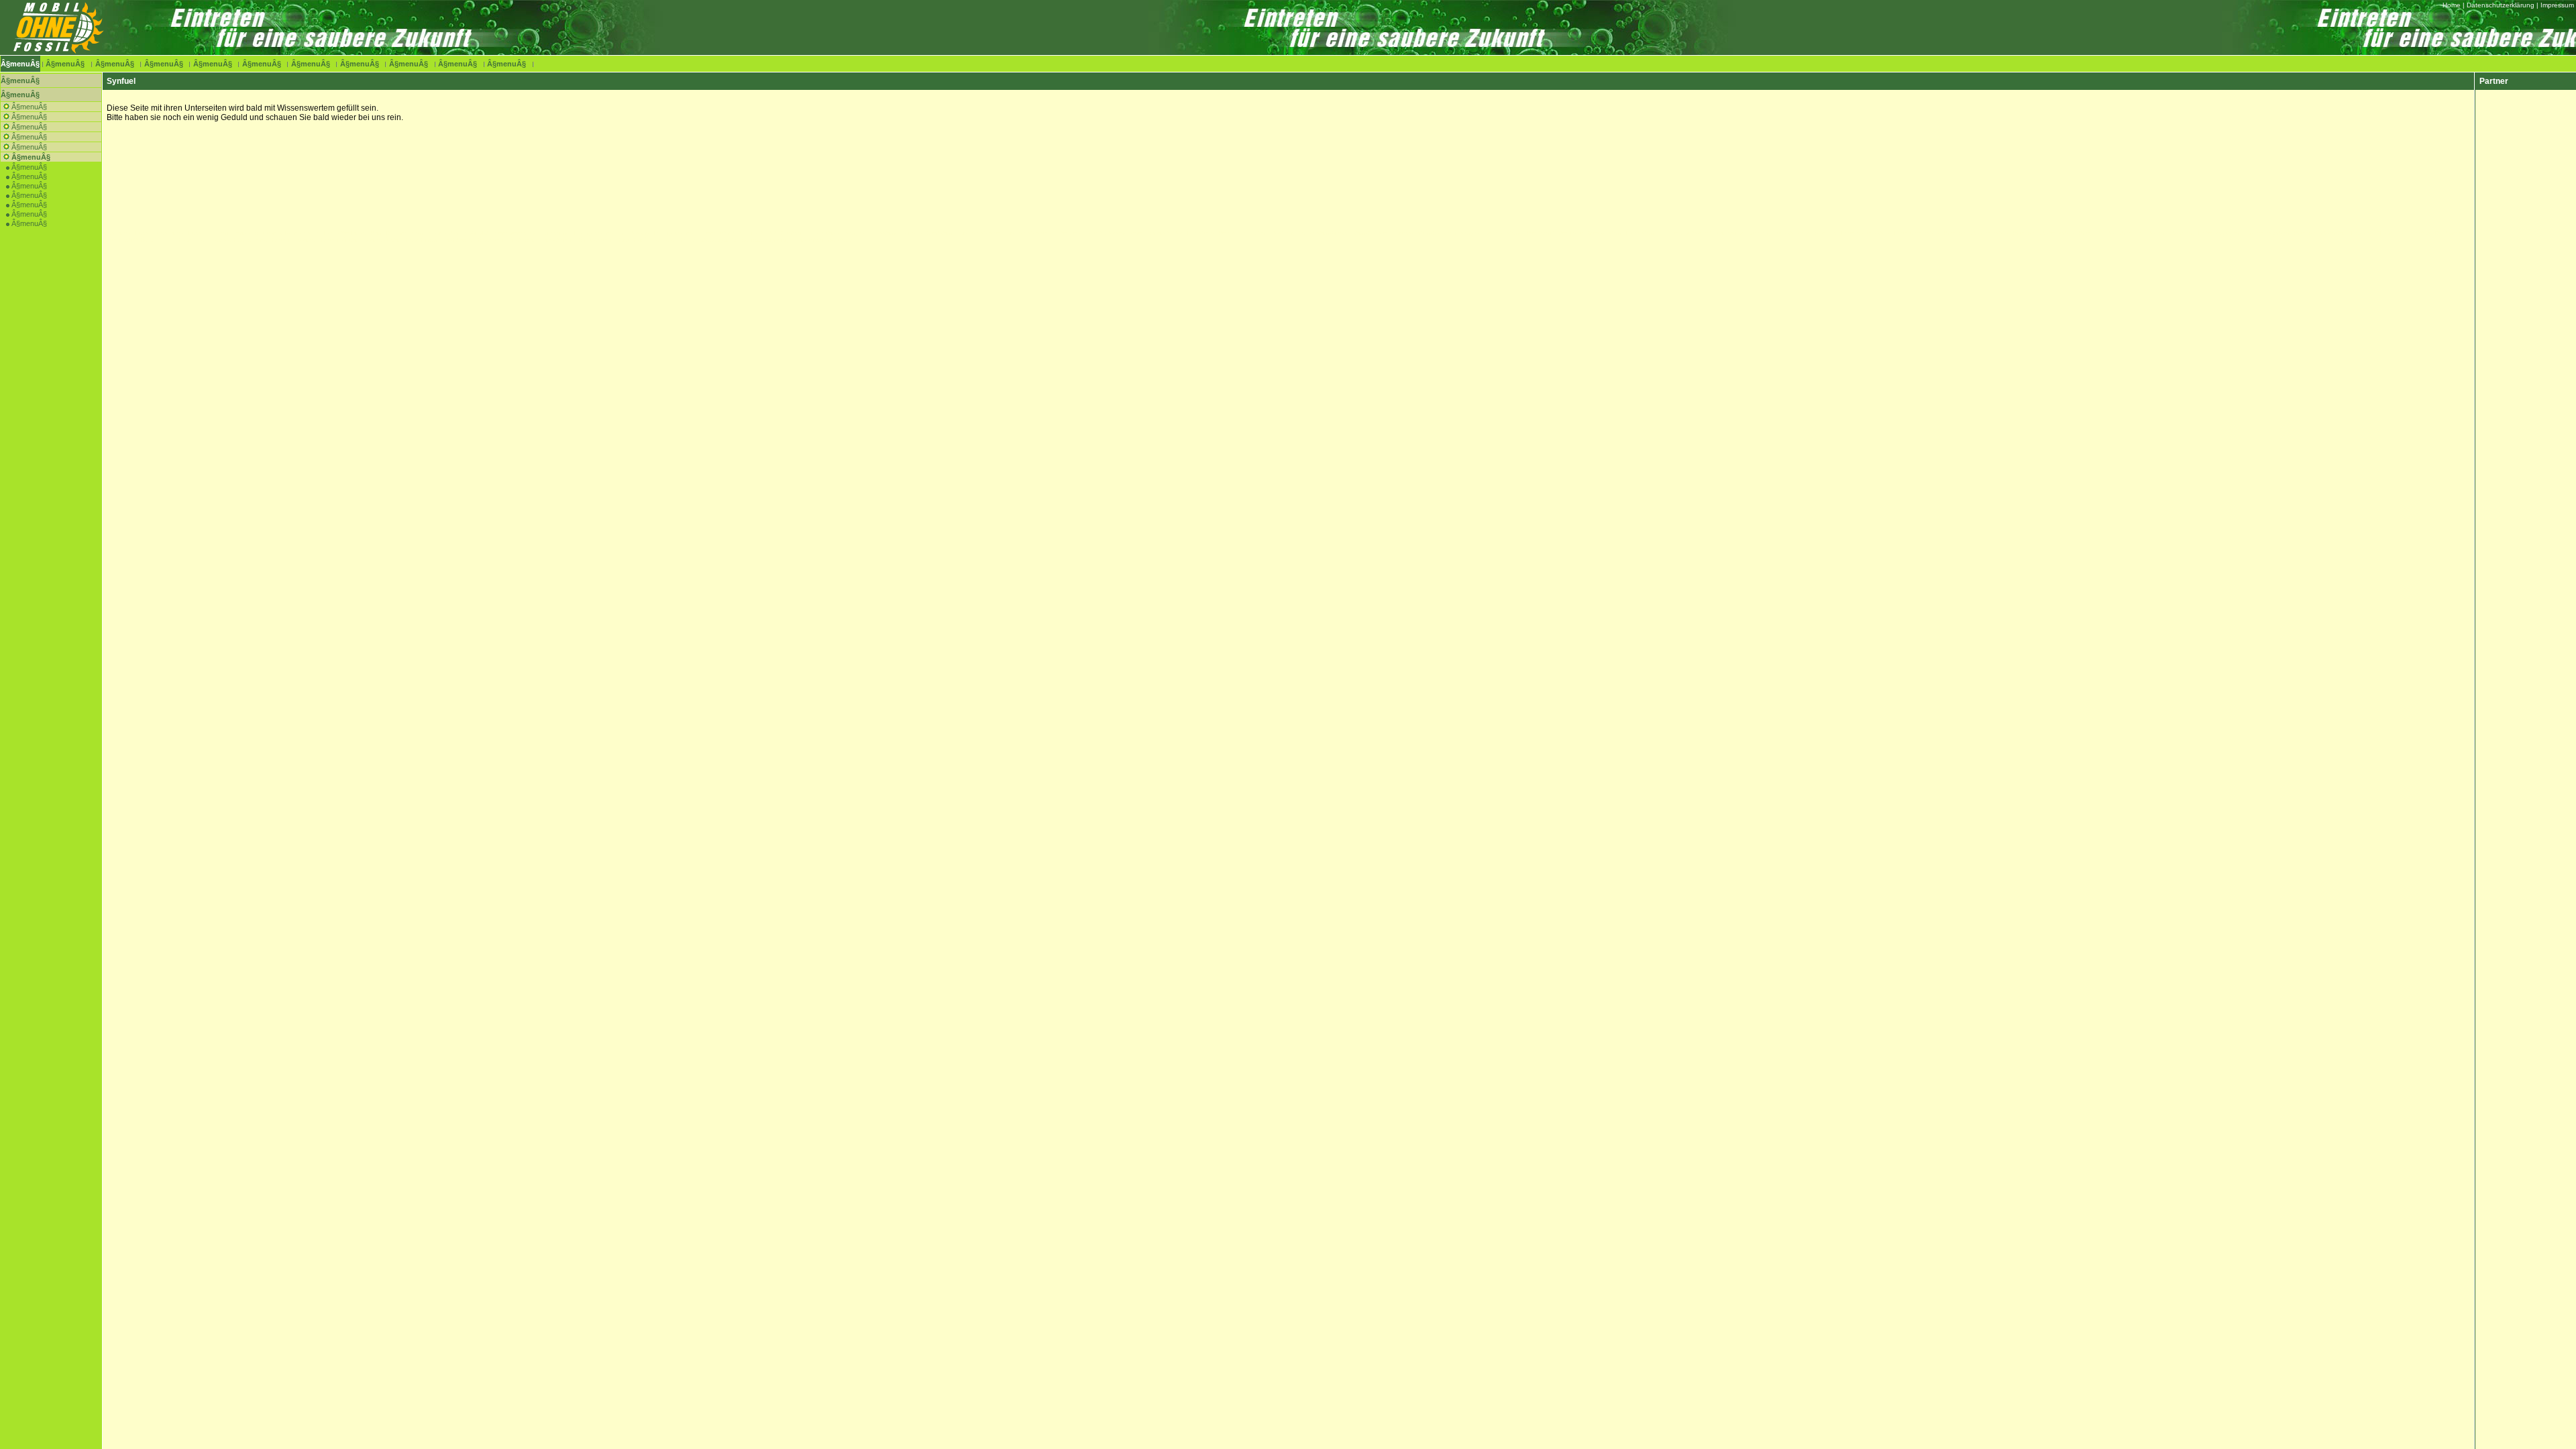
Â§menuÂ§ (20, 64)
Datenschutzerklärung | (2503, 5)
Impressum (2557, 5)
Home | (2454, 5)
